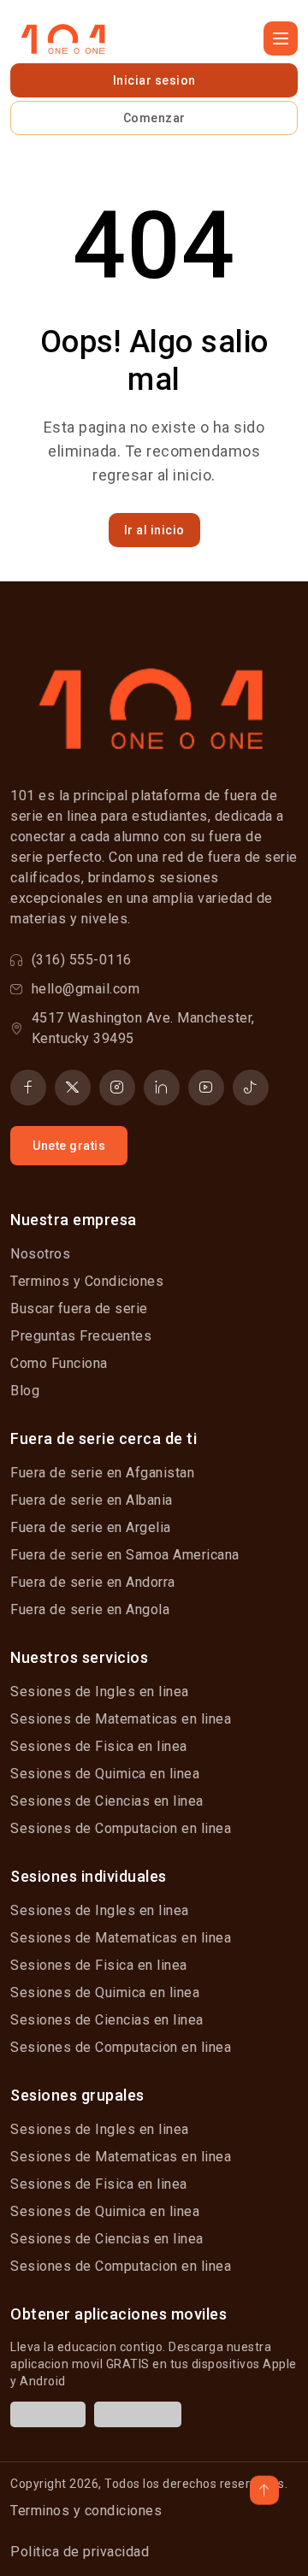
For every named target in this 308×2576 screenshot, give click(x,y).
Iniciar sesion (154, 80)
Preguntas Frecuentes (81, 1336)
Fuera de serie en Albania (92, 1500)
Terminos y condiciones (86, 2511)
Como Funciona (59, 1363)
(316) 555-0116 (82, 960)
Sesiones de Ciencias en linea (107, 1801)
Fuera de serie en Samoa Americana (125, 1555)
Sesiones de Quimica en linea (105, 1774)
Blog (25, 1391)
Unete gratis (69, 1146)
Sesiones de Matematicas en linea (121, 1719)
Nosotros (40, 1254)
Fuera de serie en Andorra (93, 1582)
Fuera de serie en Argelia (91, 1527)
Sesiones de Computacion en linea (121, 1828)
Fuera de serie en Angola (90, 1609)
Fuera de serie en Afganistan (102, 1473)
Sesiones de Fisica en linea (99, 1746)
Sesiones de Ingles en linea (100, 1692)
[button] (281, 38)
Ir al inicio (154, 530)
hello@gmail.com (86, 989)
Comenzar (154, 118)
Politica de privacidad (80, 2552)
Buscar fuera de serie (79, 1309)
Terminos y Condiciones (87, 1281)
